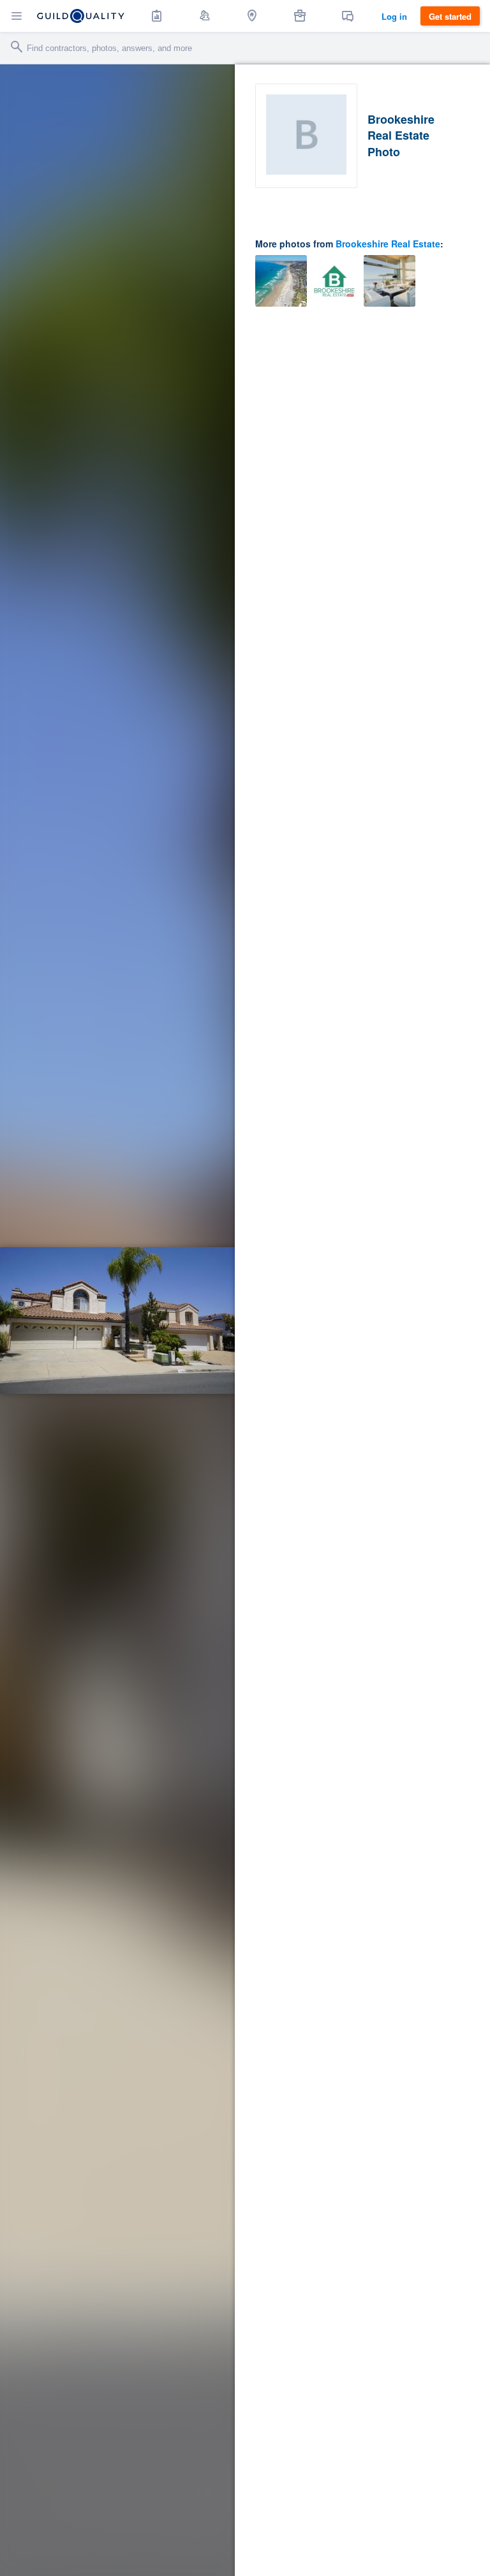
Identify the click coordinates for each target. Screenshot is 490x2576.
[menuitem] (157, 16)
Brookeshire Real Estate (388, 244)
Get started (450, 16)
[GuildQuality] (81, 16)
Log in (394, 16)
